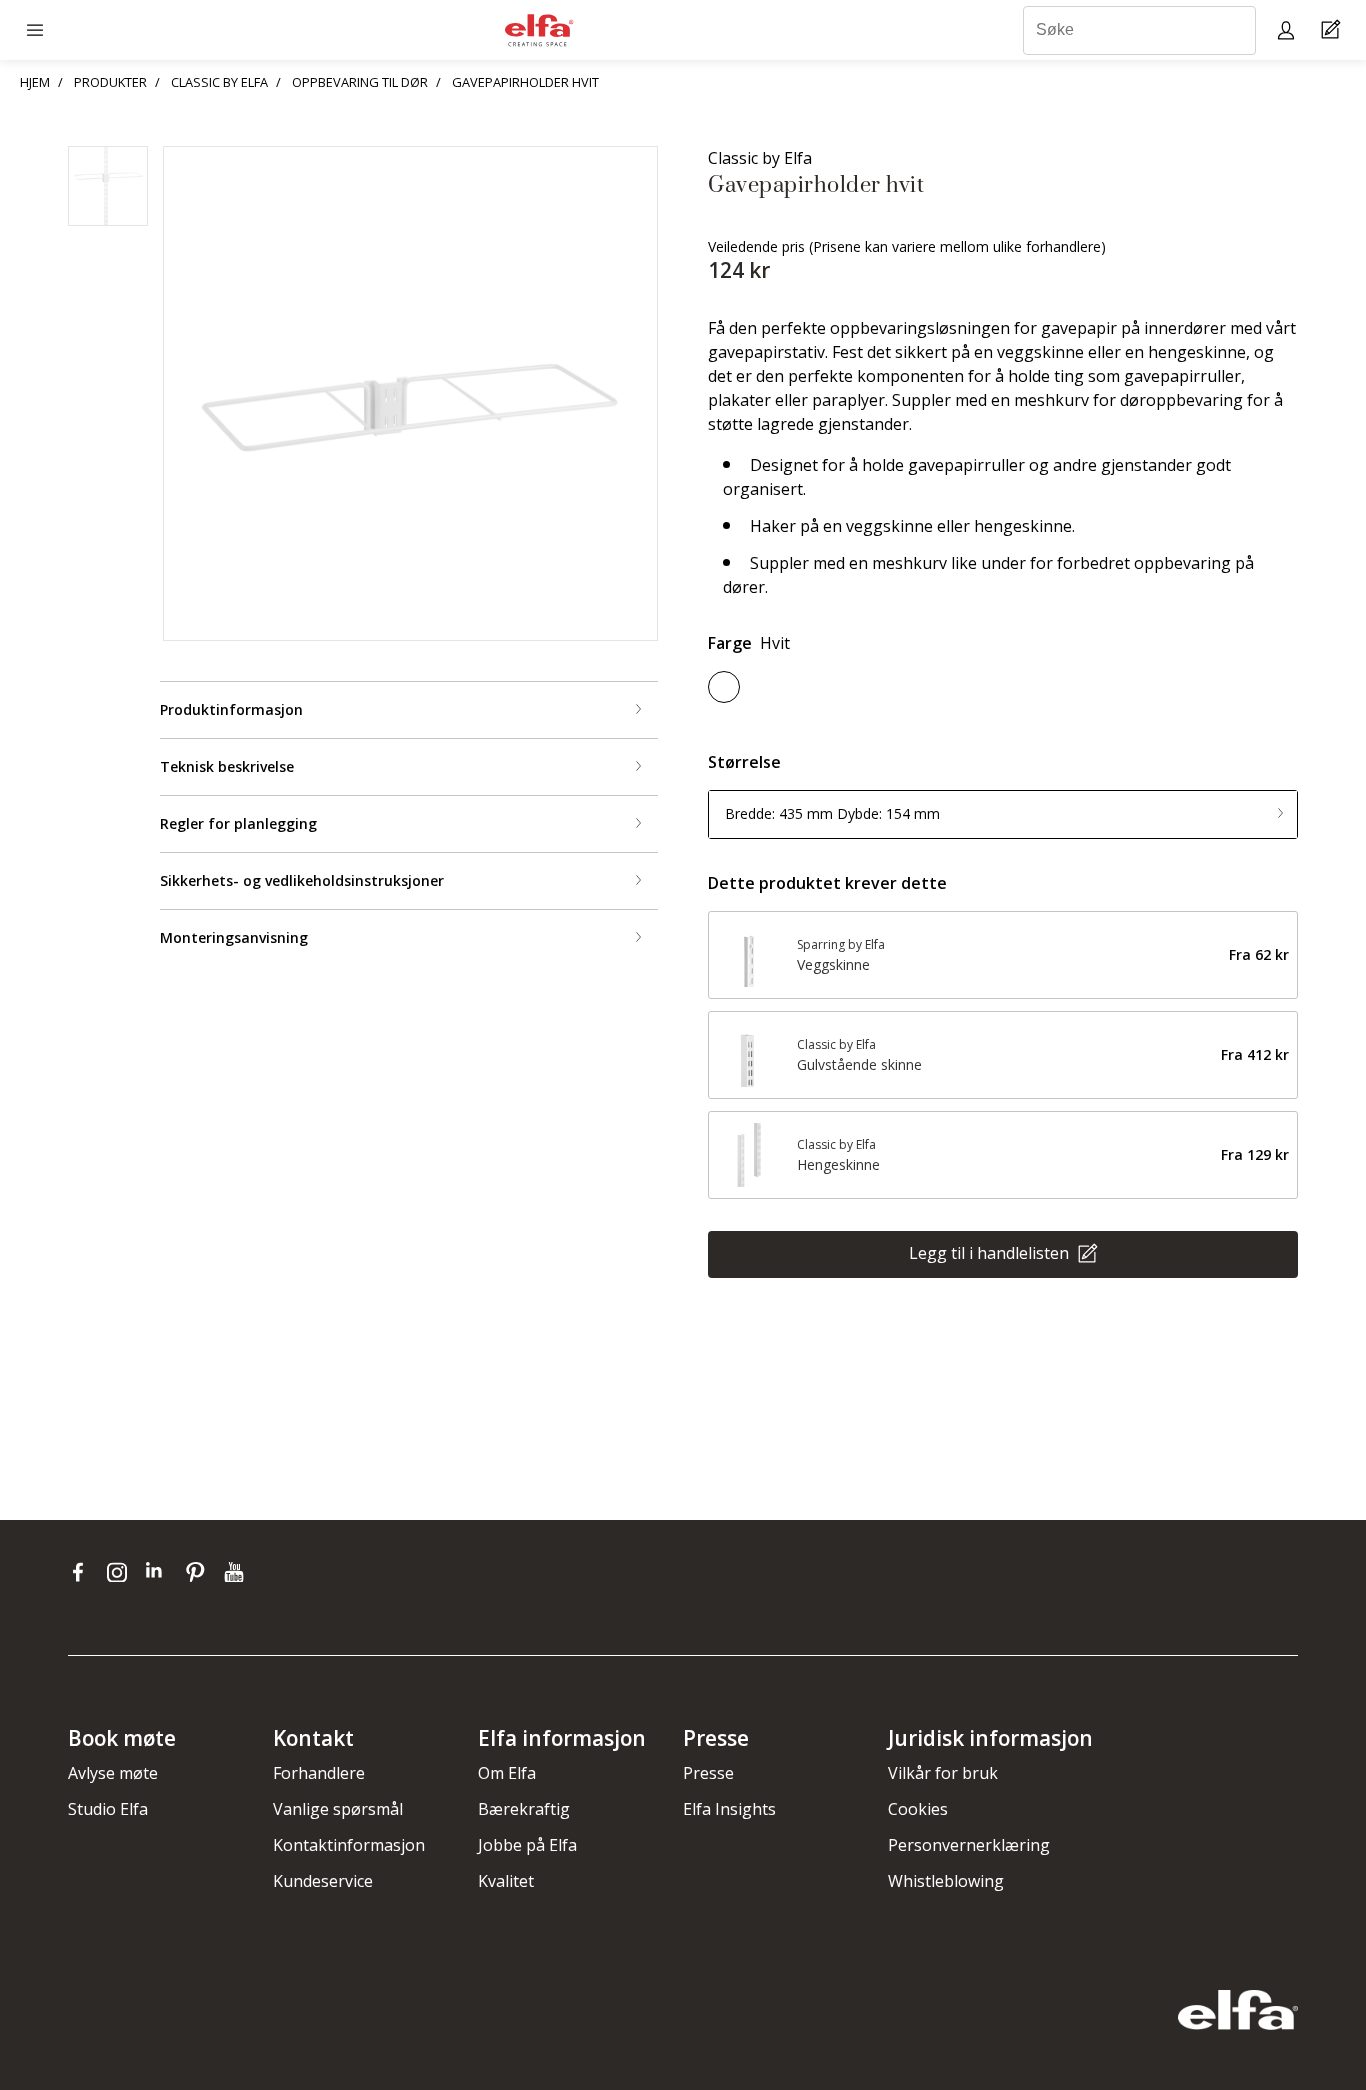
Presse (708, 1773)
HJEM (35, 82)
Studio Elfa (108, 1809)
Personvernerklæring (969, 1845)
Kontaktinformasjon (349, 1845)
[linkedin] (160, 1572)
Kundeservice (323, 1881)
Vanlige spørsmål (338, 1809)
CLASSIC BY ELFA (219, 82)
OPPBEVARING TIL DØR (360, 82)
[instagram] (121, 1572)
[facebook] (82, 1572)
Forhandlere (319, 1773)
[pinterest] (199, 1572)
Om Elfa (507, 1773)
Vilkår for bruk (943, 1773)
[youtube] (236, 1572)
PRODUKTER (110, 82)
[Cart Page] (1333, 30)
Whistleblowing (946, 1881)
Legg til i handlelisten (991, 1252)
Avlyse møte (113, 1773)
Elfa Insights (729, 1809)
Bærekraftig (524, 1809)
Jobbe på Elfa (527, 1845)
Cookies (918, 1809)
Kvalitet (506, 1881)
